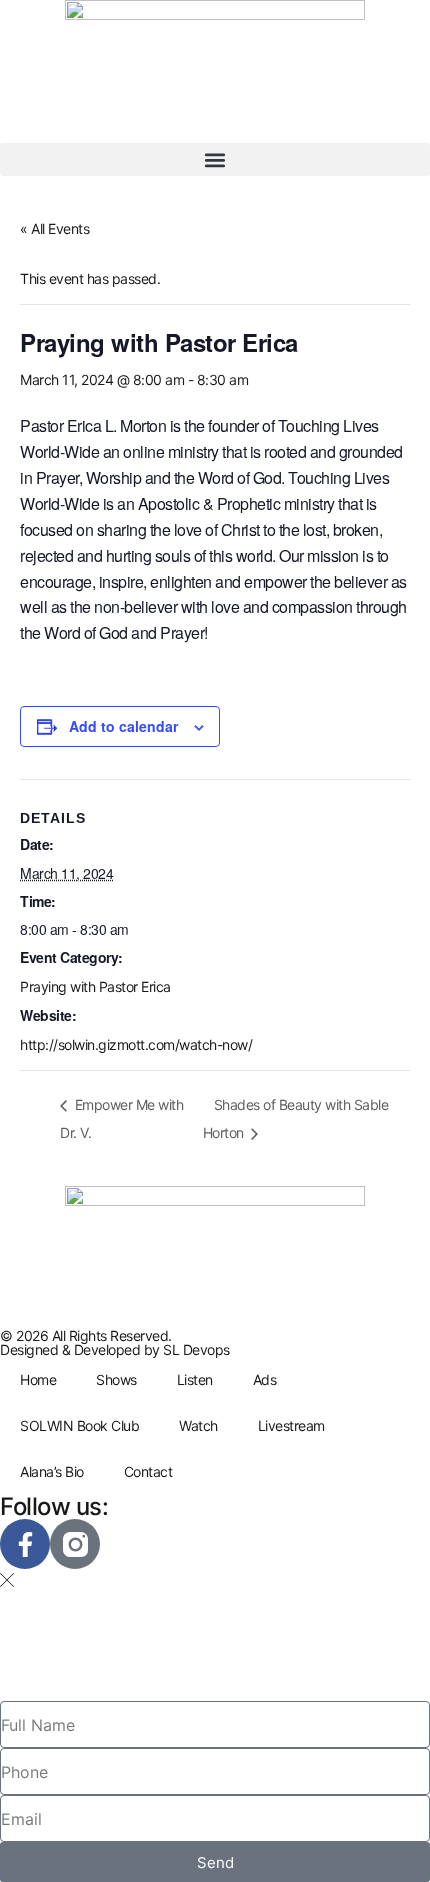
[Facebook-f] (25, 1544)
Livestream (291, 1425)
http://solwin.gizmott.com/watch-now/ (136, 1044)
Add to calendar (123, 726)
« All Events (54, 228)
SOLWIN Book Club (79, 1425)
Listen (195, 1379)
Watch (198, 1425)
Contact (148, 1471)
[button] (215, 159)
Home (38, 1379)
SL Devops (196, 1349)
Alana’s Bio (52, 1471)
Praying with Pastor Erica (95, 986)
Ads (265, 1379)
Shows (116, 1379)
